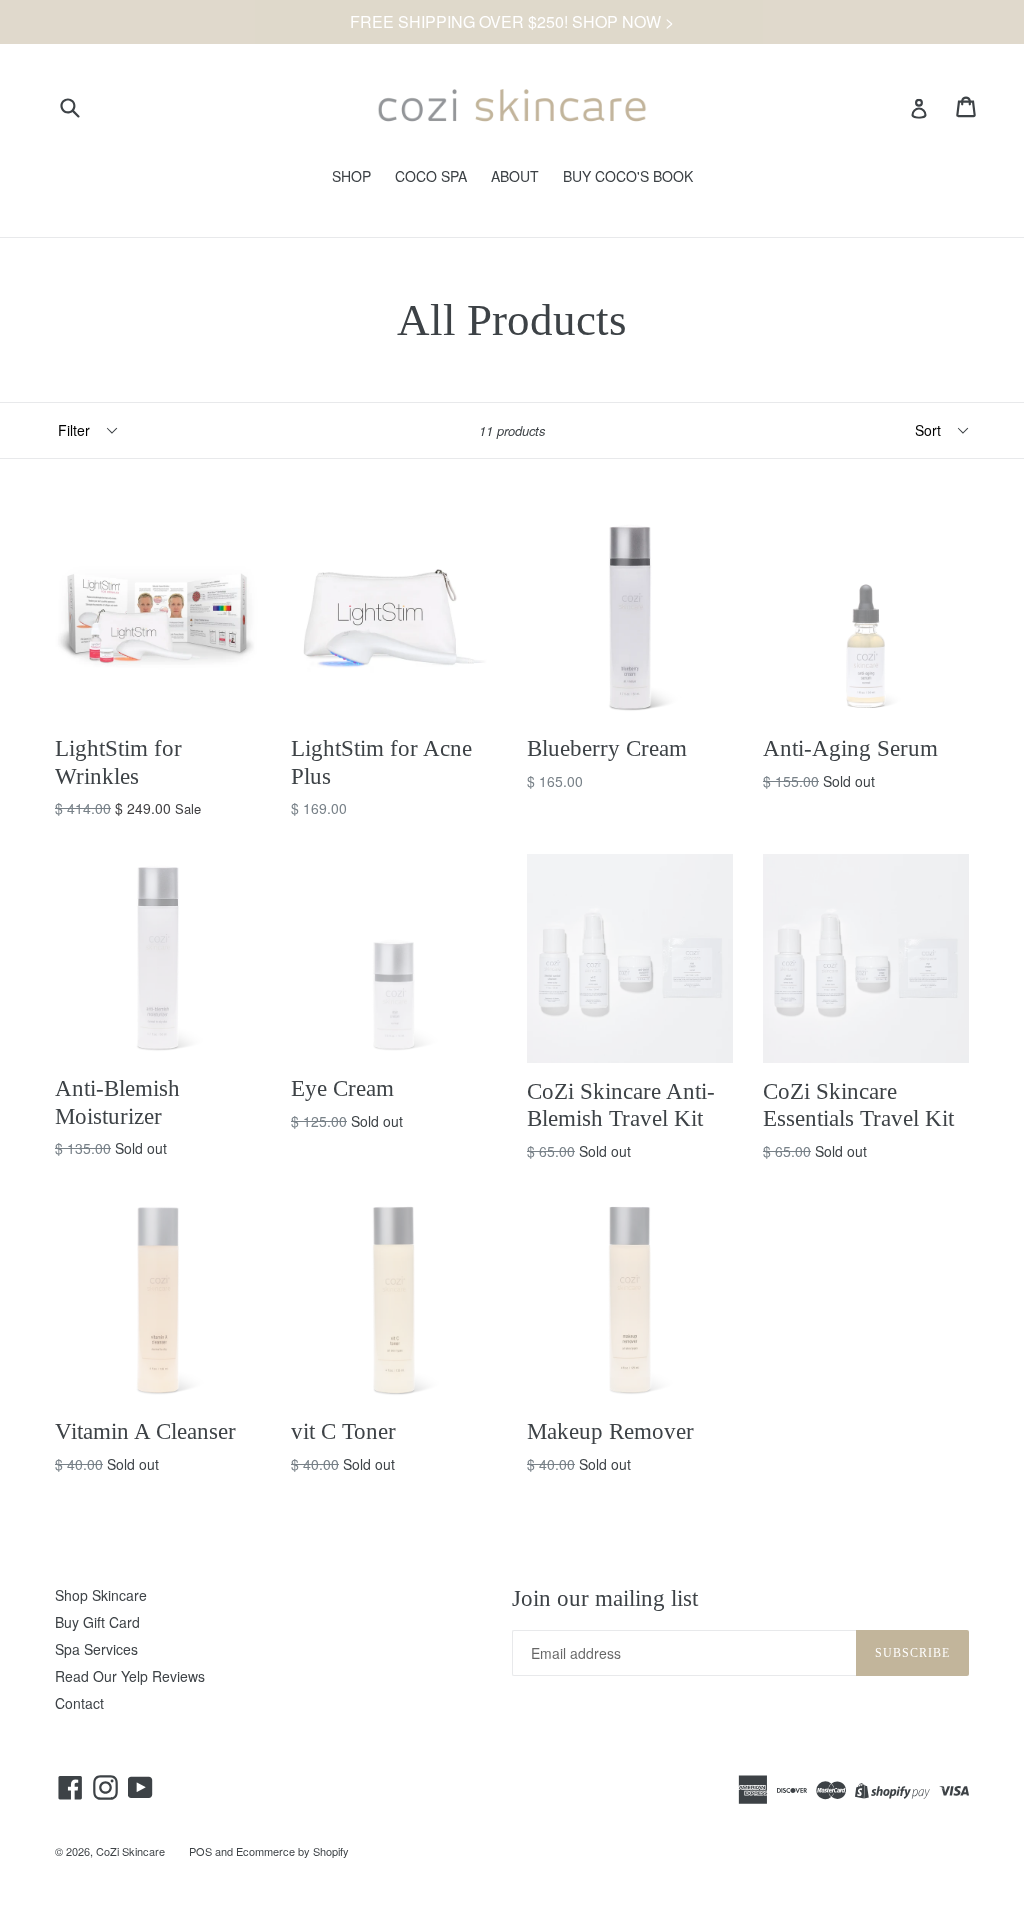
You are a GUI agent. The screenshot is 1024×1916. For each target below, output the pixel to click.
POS (200, 1851)
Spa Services (96, 1649)
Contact (79, 1703)
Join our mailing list (605, 1598)
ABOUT (515, 176)
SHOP (351, 176)
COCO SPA (431, 176)
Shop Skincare (101, 1595)
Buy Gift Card (97, 1622)
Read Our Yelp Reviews (130, 1676)
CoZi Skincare (130, 1851)
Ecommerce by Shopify (292, 1851)
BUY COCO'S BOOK (628, 176)
